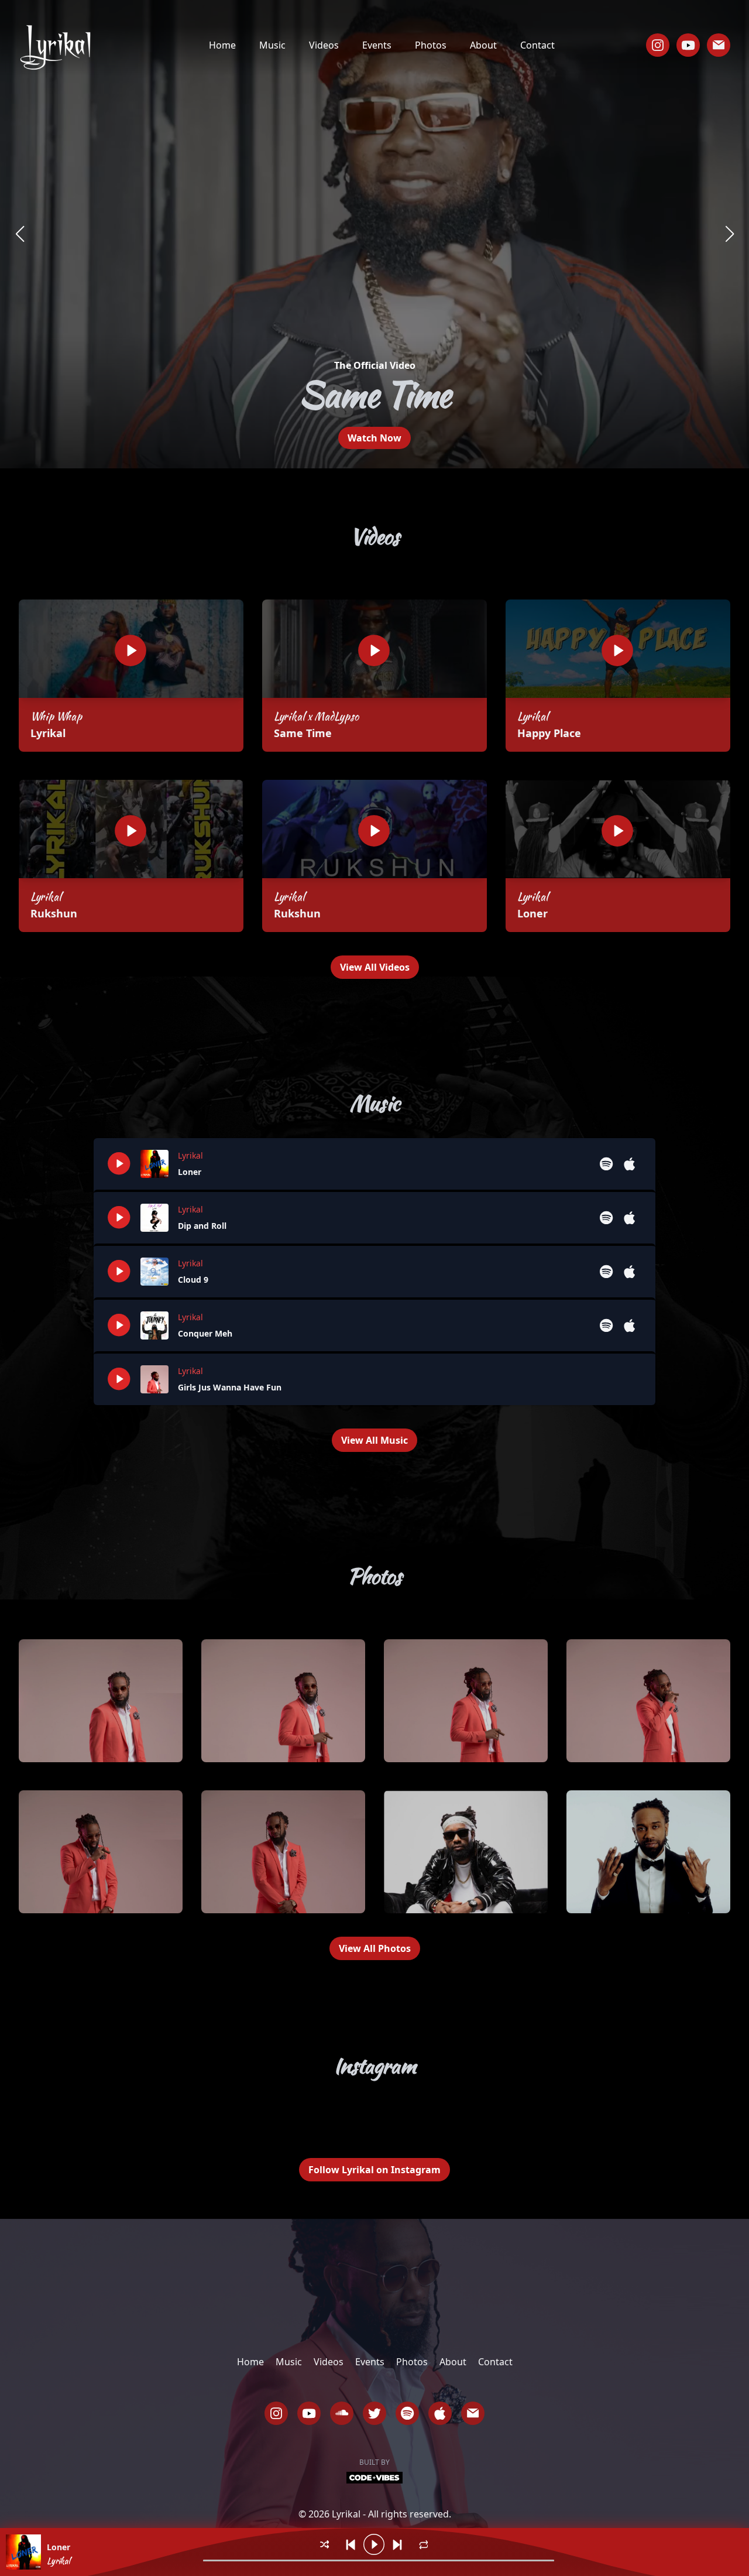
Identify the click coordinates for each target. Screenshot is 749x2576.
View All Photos (375, 1948)
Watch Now (374, 438)
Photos (431, 45)
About (483, 45)
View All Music (374, 1440)
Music (272, 45)
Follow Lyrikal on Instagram (374, 2170)
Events (377, 45)
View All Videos (375, 967)
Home (222, 45)
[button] (20, 234)
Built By (374, 2462)
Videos (324, 45)
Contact (537, 45)
